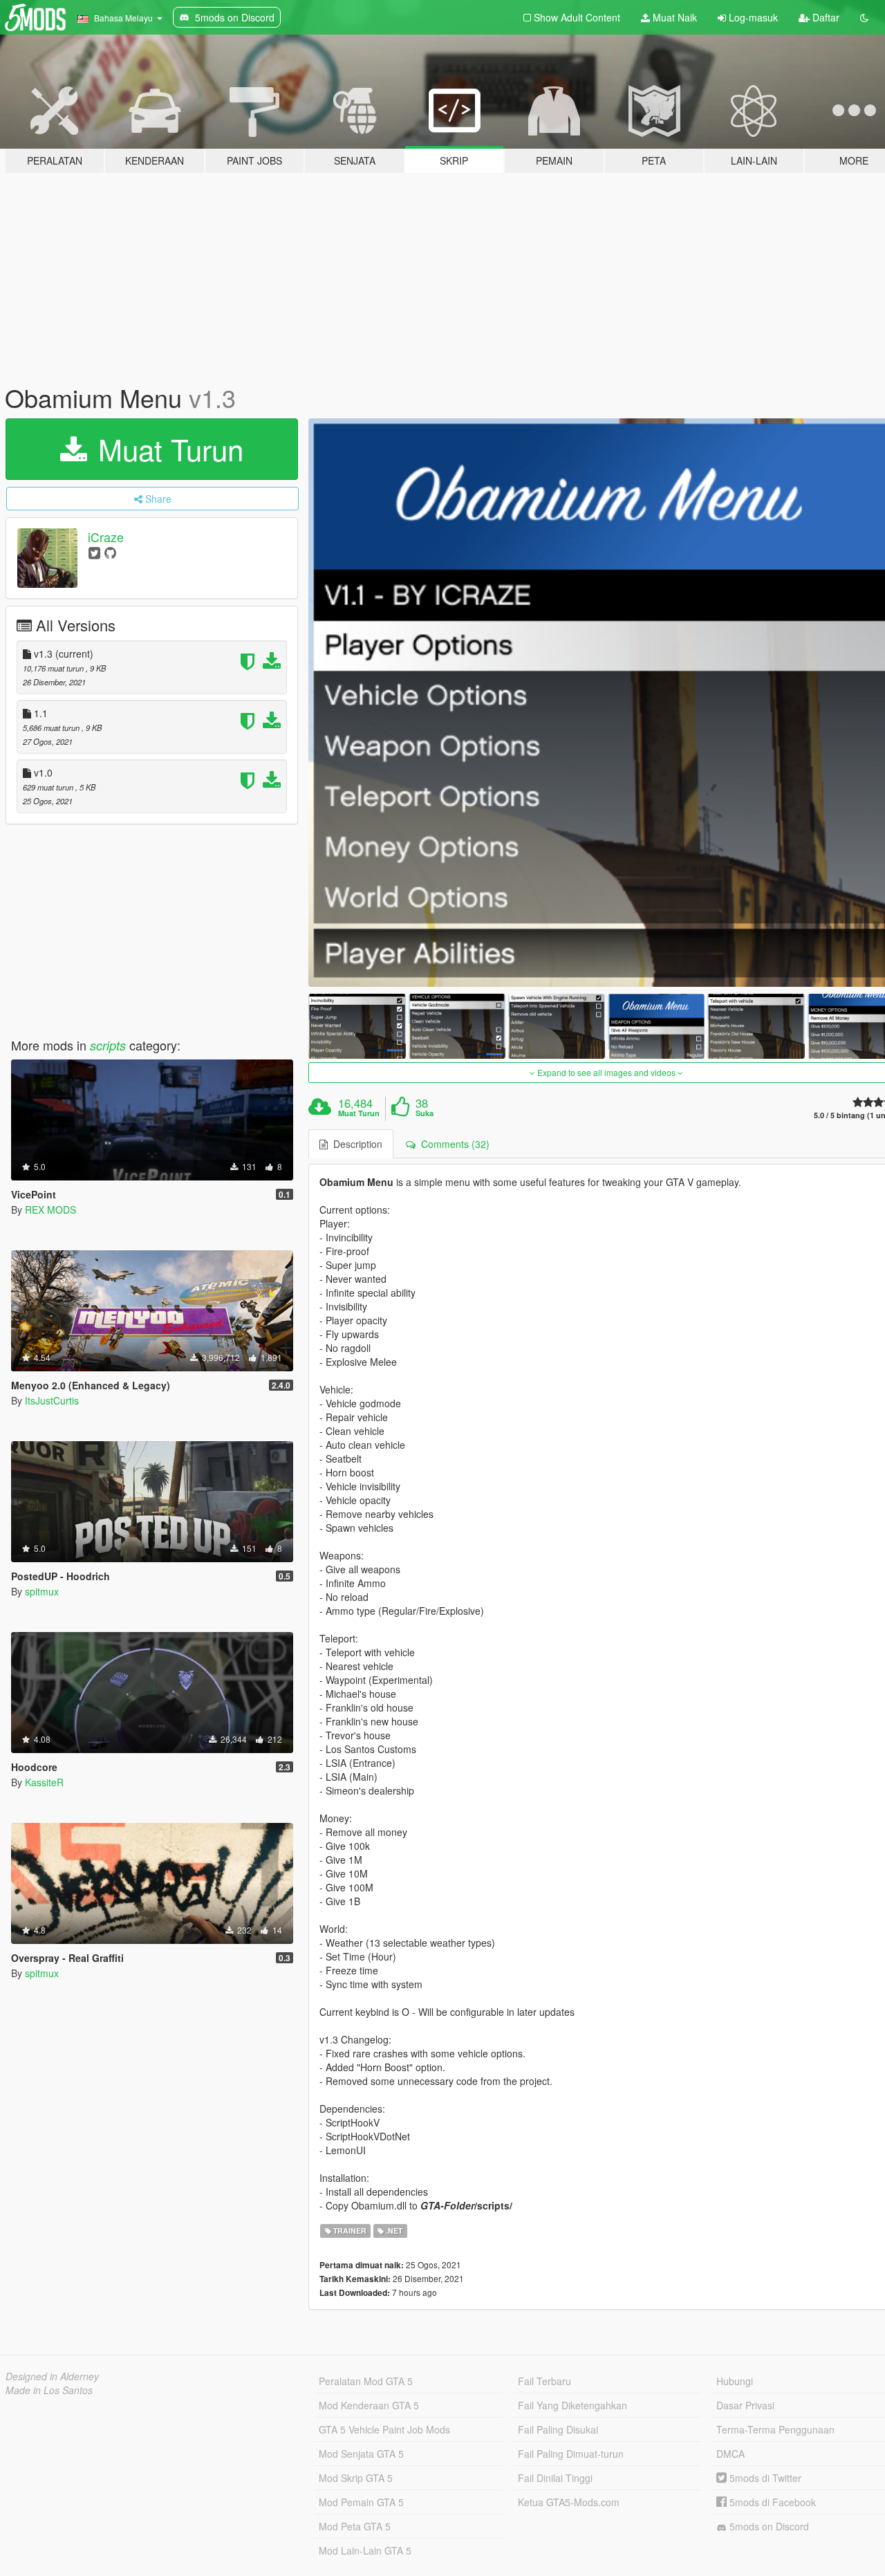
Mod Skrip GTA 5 (356, 2478)
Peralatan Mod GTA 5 (366, 2381)
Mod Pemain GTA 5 (361, 2502)
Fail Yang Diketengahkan (572, 2405)
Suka (425, 1113)
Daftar (825, 17)
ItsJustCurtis (52, 1400)
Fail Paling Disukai (558, 2429)
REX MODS (50, 1210)
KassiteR (44, 1782)
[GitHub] (110, 552)
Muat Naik (673, 17)
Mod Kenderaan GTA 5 (369, 2405)
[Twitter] (94, 552)
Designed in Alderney (52, 2376)
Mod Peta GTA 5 (355, 2526)
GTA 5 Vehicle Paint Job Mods (384, 2429)
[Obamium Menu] (357, 1026)
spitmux (42, 1591)
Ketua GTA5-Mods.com (569, 2502)
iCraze (106, 537)
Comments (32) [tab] (453, 1144)
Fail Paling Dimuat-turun (571, 2454)
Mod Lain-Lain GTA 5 (365, 2550)
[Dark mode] (864, 17)
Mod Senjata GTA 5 (361, 2454)
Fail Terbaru (544, 2381)
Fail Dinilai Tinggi (555, 2478)
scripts (108, 1045)
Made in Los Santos (49, 2390)
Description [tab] (355, 1144)
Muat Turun (167, 449)
